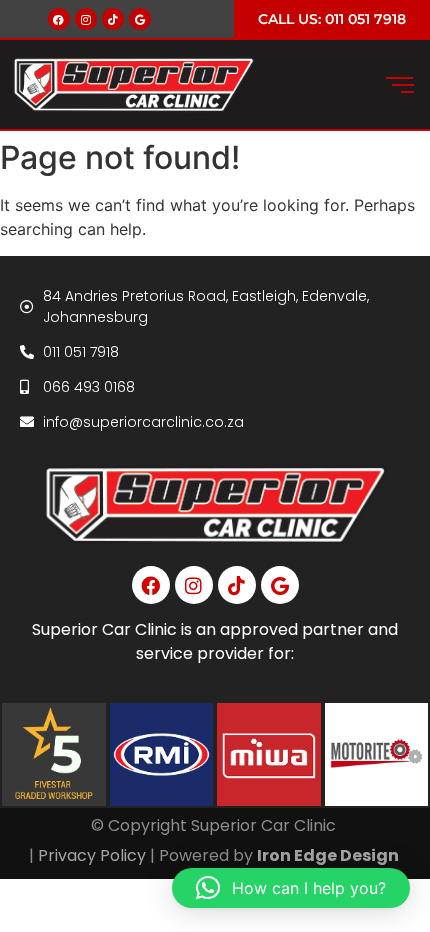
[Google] (140, 19)
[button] (291, 888)
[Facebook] (59, 19)
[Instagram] (86, 19)
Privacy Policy (92, 855)
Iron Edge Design (329, 855)
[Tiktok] (113, 19)
